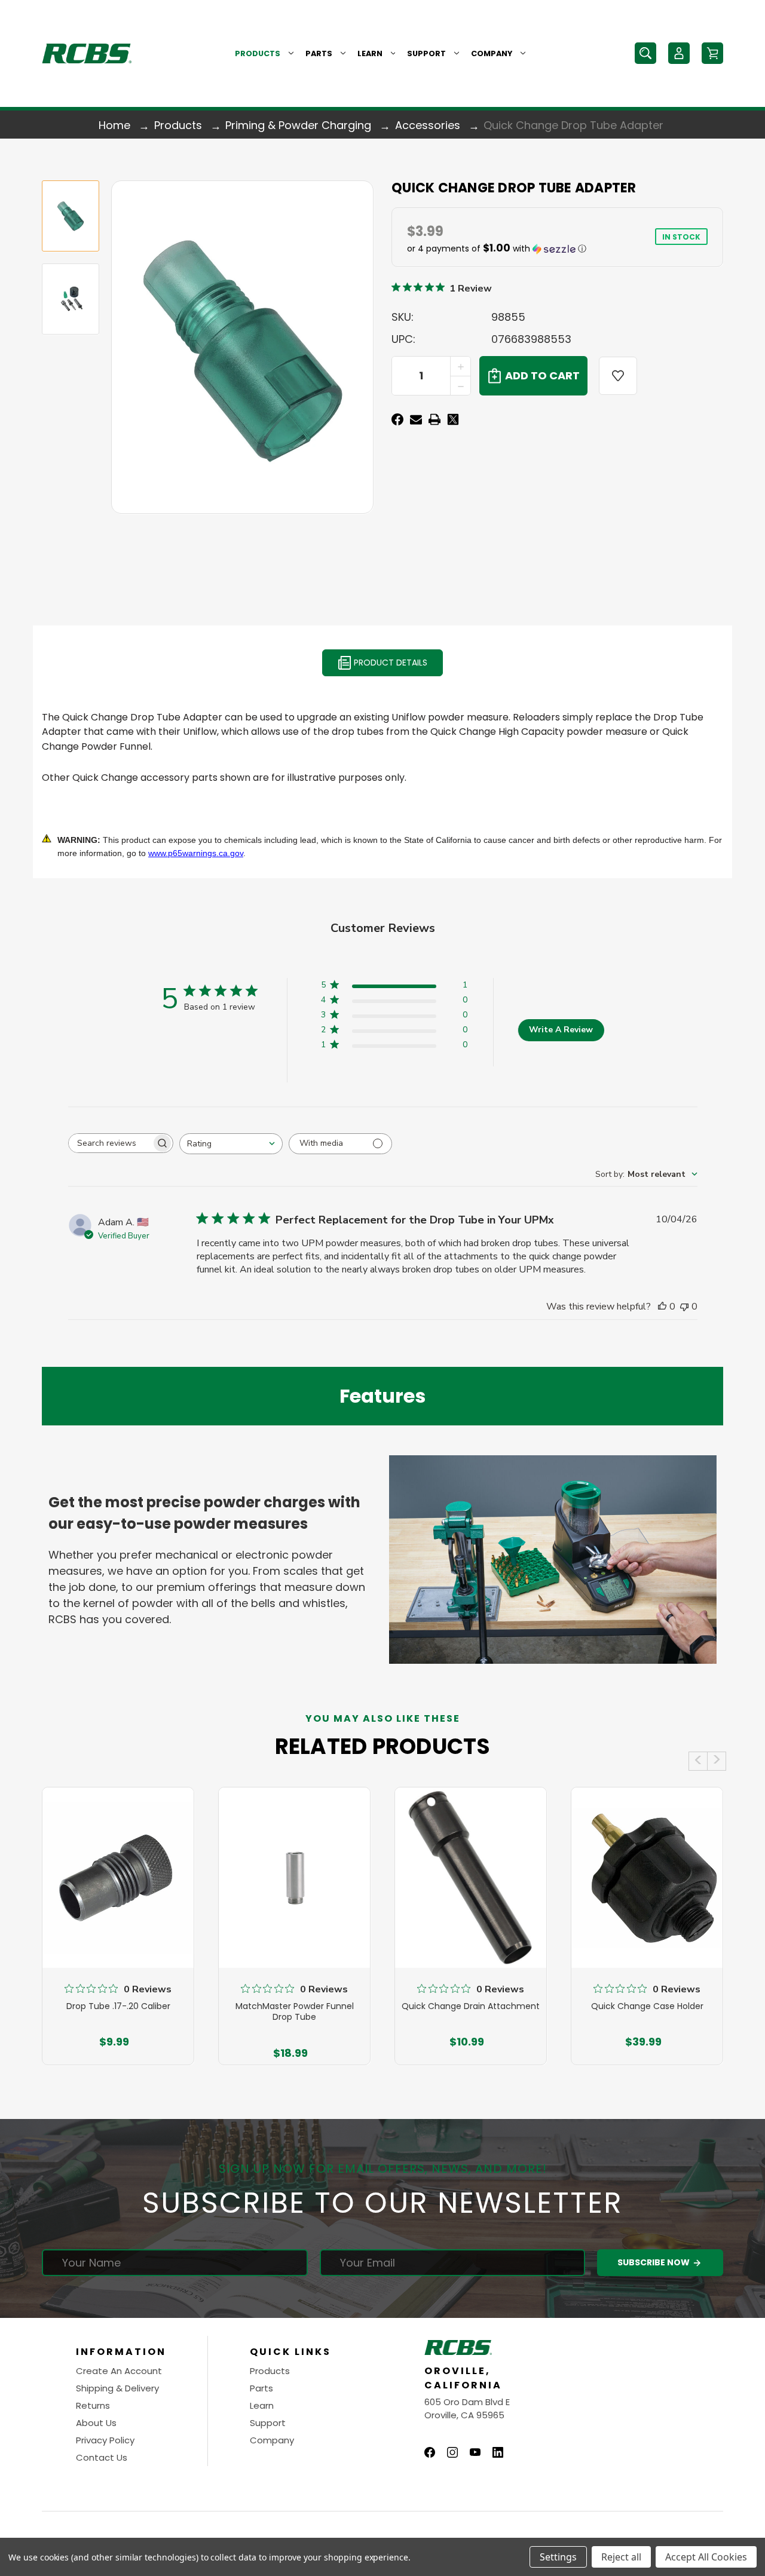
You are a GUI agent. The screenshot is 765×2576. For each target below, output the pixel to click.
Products (258, 53)
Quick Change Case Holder (647, 2006)
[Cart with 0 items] (712, 53)
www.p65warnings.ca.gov (196, 853)
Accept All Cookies (706, 2557)
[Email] (416, 419)
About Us (96, 2423)
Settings (558, 2557)
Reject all (621, 2557)
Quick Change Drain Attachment (471, 2006)
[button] (498, 249)
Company (492, 53)
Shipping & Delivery (117, 2388)
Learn (370, 53)
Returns (93, 2405)
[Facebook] (397, 419)
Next (717, 1761)
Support (426, 53)
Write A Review (561, 1030)
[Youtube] (475, 2452)
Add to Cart (114, 2044)
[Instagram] (452, 2452)
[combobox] (231, 1144)
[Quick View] (118, 1924)
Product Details (389, 663)
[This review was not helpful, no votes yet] (684, 1307)
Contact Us (102, 2457)
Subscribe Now (654, 2262)
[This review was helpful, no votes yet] (662, 1307)
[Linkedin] (498, 2452)
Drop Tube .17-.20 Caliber (118, 2006)
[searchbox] (110, 1143)
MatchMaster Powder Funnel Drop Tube (295, 2011)
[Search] (645, 53)
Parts (319, 53)
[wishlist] (618, 376)
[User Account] (679, 53)
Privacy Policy (105, 2440)
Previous (698, 1761)
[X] (453, 419)
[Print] (434, 419)
